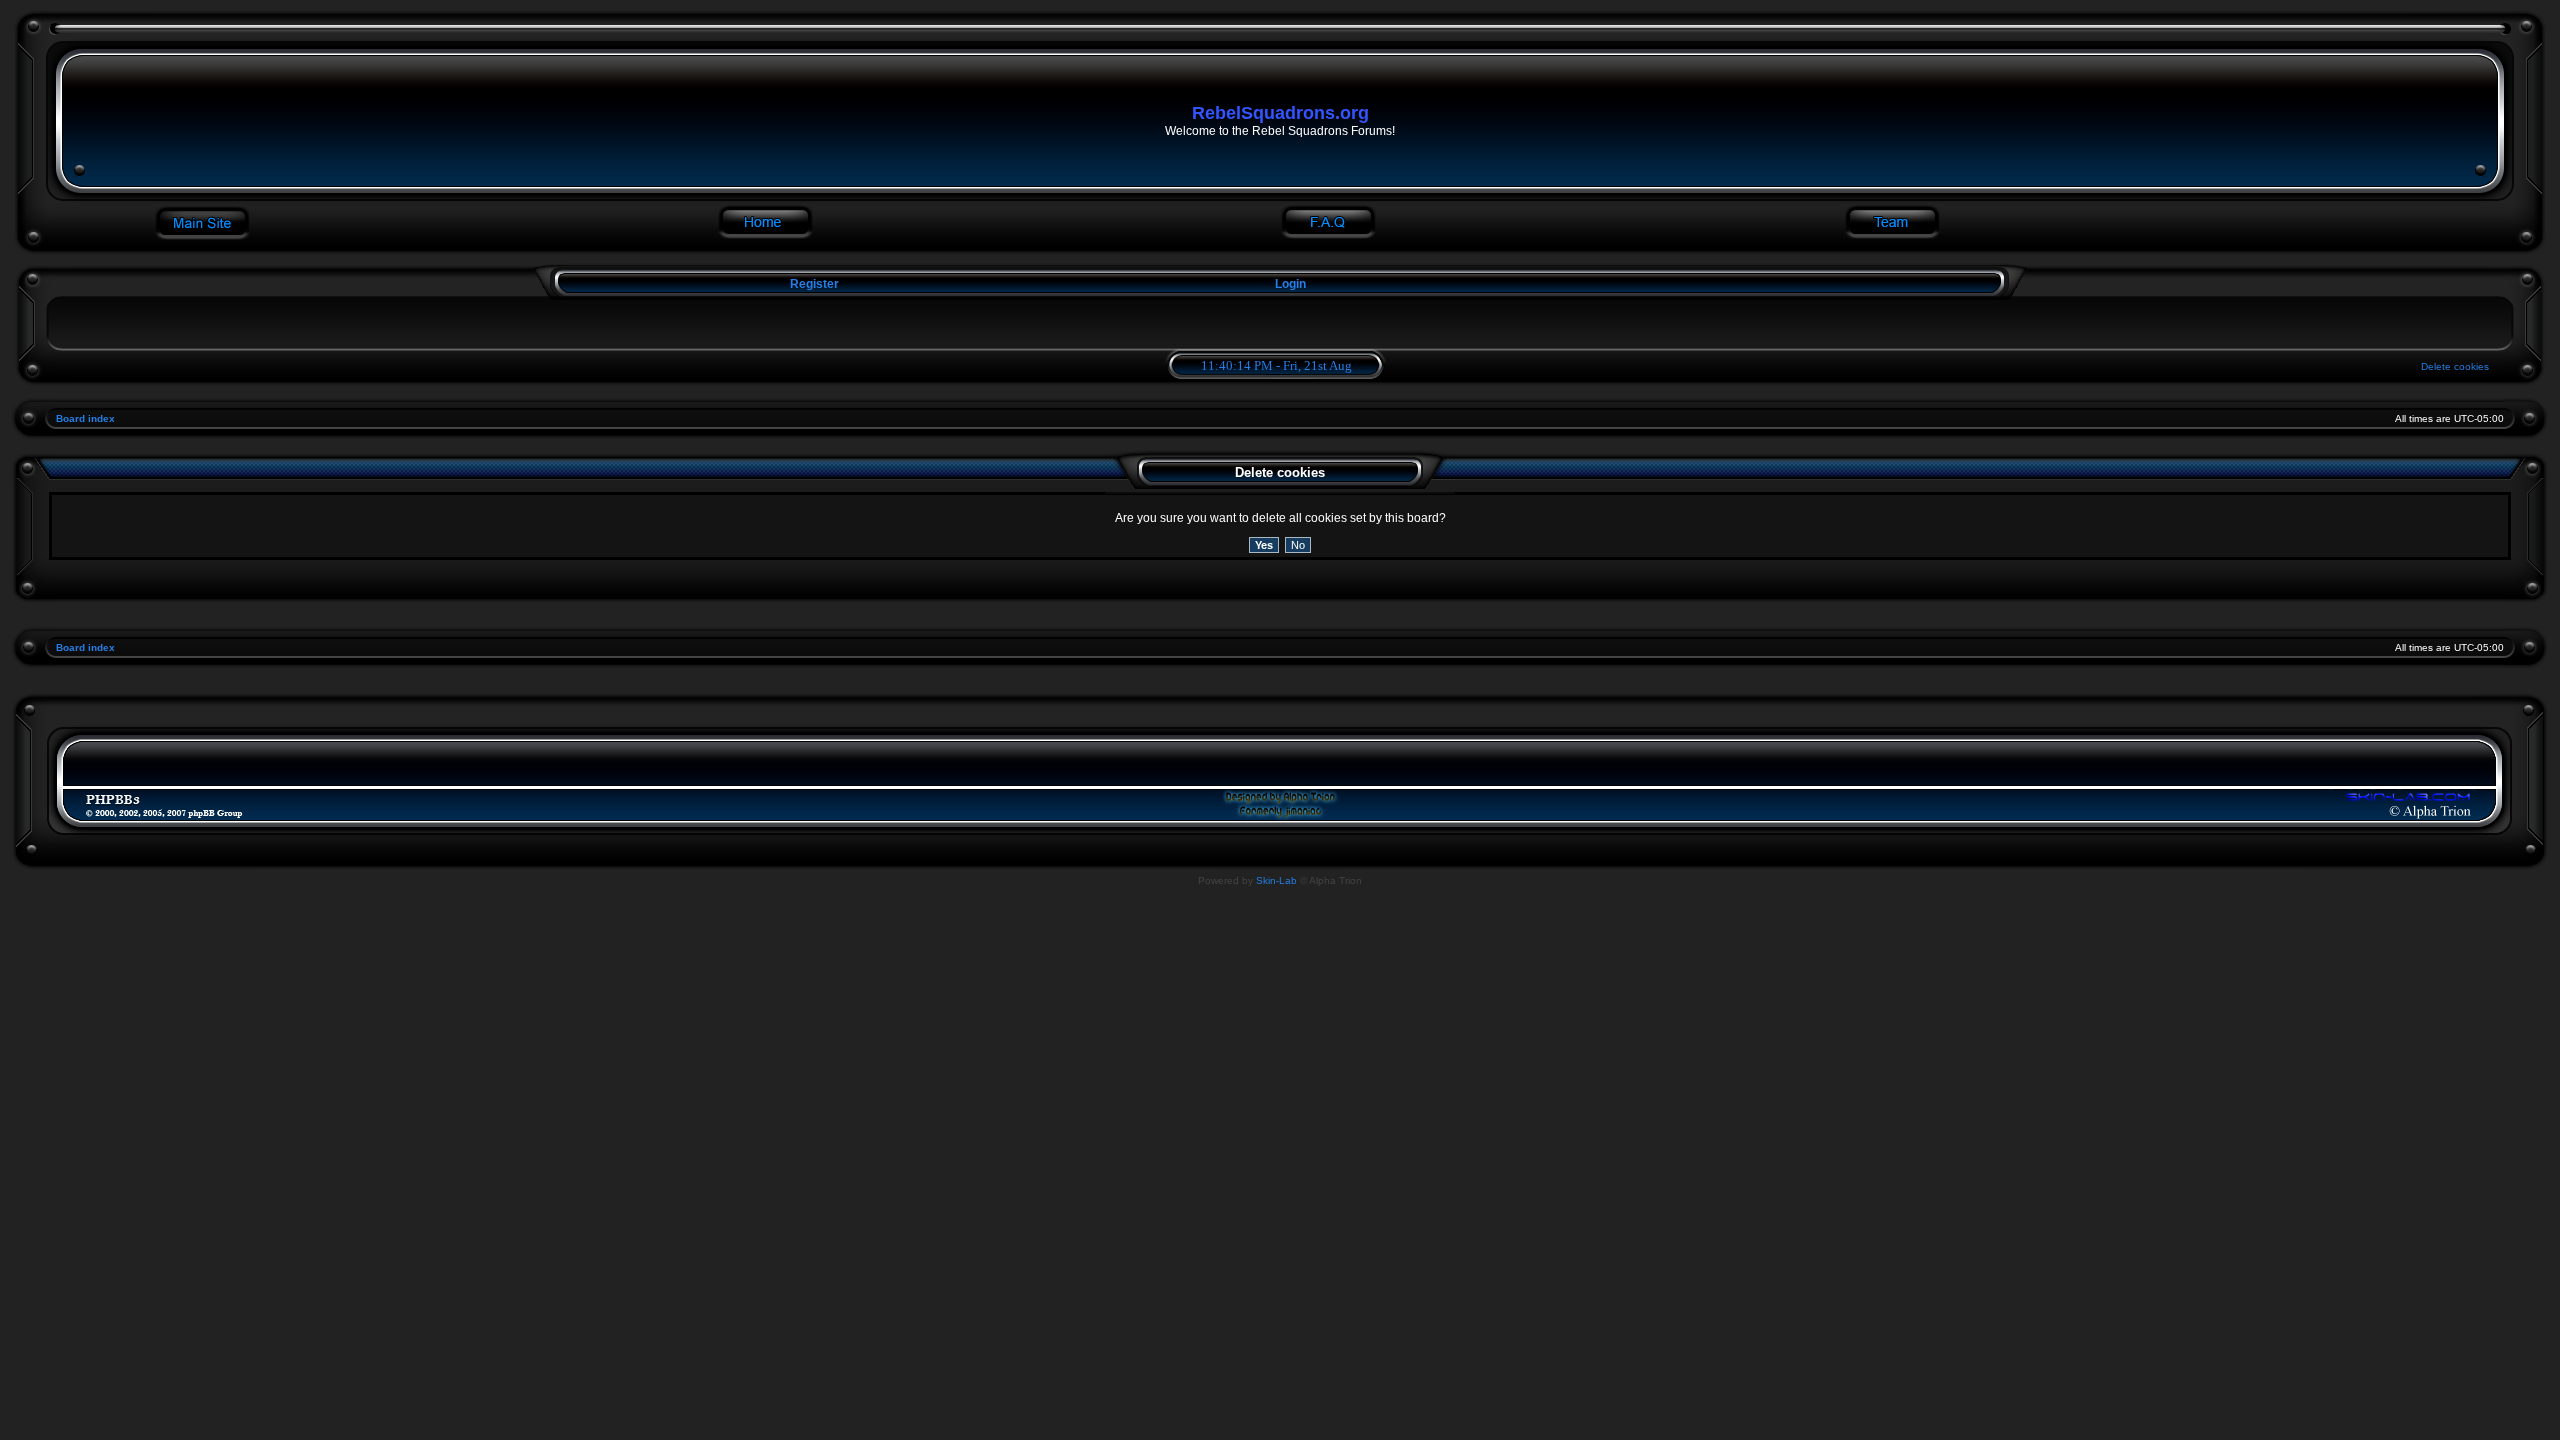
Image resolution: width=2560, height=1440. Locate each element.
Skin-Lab (1276, 880)
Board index (85, 418)
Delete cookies (2455, 366)
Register (813, 284)
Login (1290, 284)
